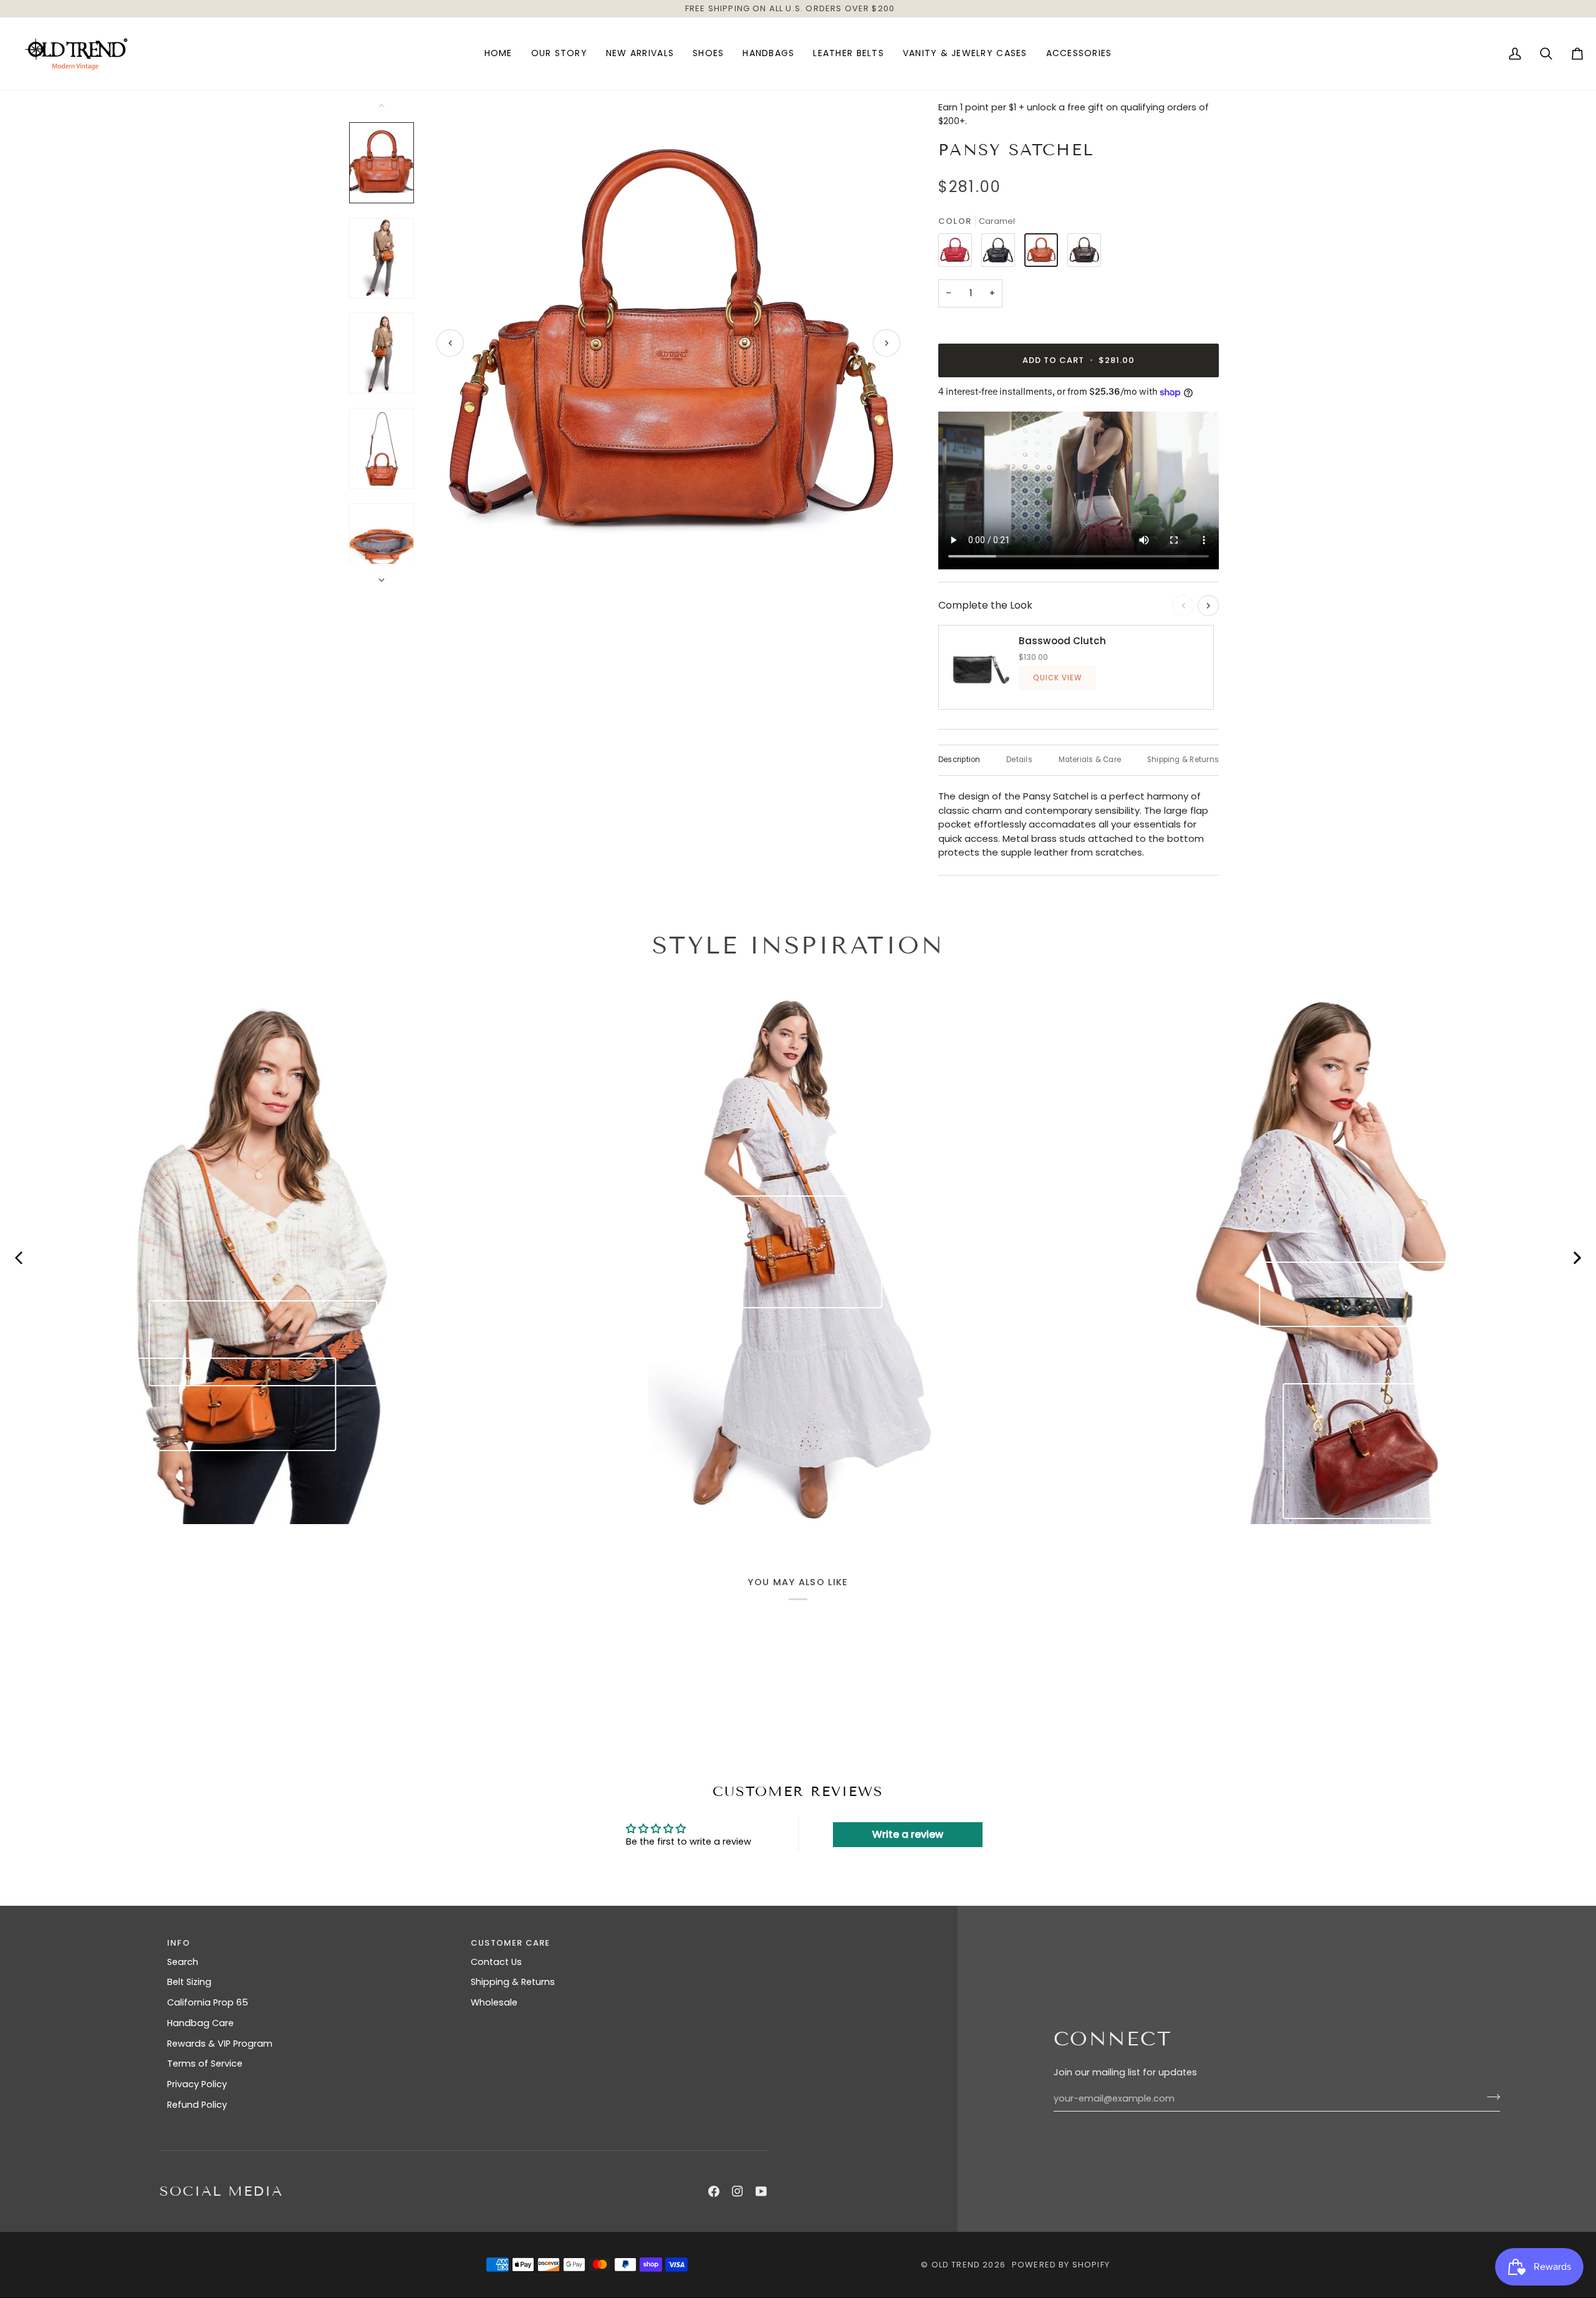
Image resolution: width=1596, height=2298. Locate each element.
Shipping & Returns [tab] (1183, 760)
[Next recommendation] (1208, 606)
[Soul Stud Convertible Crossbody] (783, 1252)
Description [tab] (959, 760)
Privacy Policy (197, 2084)
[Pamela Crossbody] (237, 1404)
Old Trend (956, 2265)
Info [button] (179, 1943)
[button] (708, 54)
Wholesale (494, 2002)
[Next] (887, 343)
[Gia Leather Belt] (1355, 1294)
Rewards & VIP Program (220, 2044)
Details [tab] (1019, 760)
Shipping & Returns (513, 1982)
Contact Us (496, 1962)
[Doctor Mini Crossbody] (1371, 1451)
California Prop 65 (208, 2002)
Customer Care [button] (510, 1943)
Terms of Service (205, 2064)
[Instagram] (738, 2191)
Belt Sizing (189, 1982)
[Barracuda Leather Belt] (263, 1343)
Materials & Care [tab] (1090, 760)
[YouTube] (761, 2191)
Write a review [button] (908, 1834)
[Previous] (450, 343)
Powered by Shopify (1061, 2265)
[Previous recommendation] (1183, 606)
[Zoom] (668, 343)
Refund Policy (197, 2105)
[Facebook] (714, 2191)
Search (183, 1962)
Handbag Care (200, 2023)
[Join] (1490, 2097)
